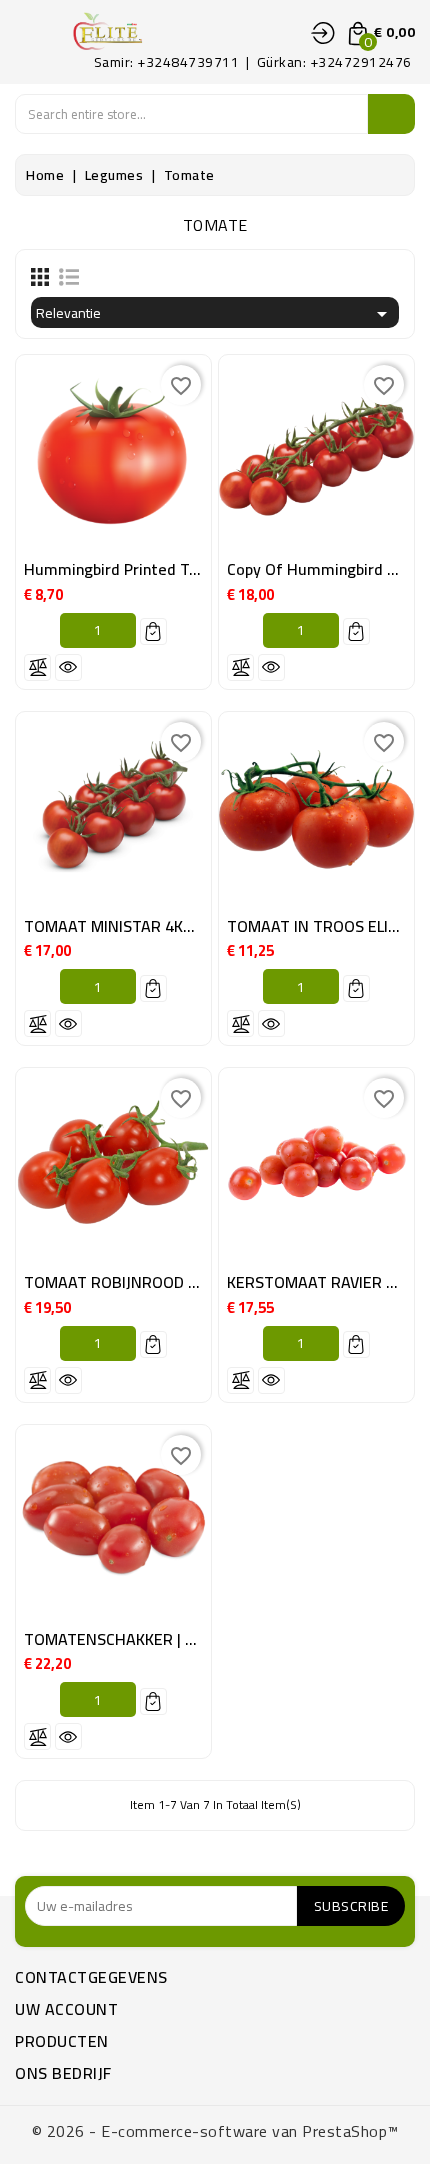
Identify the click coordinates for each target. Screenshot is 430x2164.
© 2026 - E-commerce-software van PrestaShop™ (215, 2131)
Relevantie (215, 313)
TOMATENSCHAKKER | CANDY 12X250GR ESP (183, 1639)
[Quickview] (68, 667)
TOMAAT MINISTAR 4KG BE (120, 926)
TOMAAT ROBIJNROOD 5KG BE (131, 1282)
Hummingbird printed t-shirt (127, 569)
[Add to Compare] (37, 667)
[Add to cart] (153, 631)
